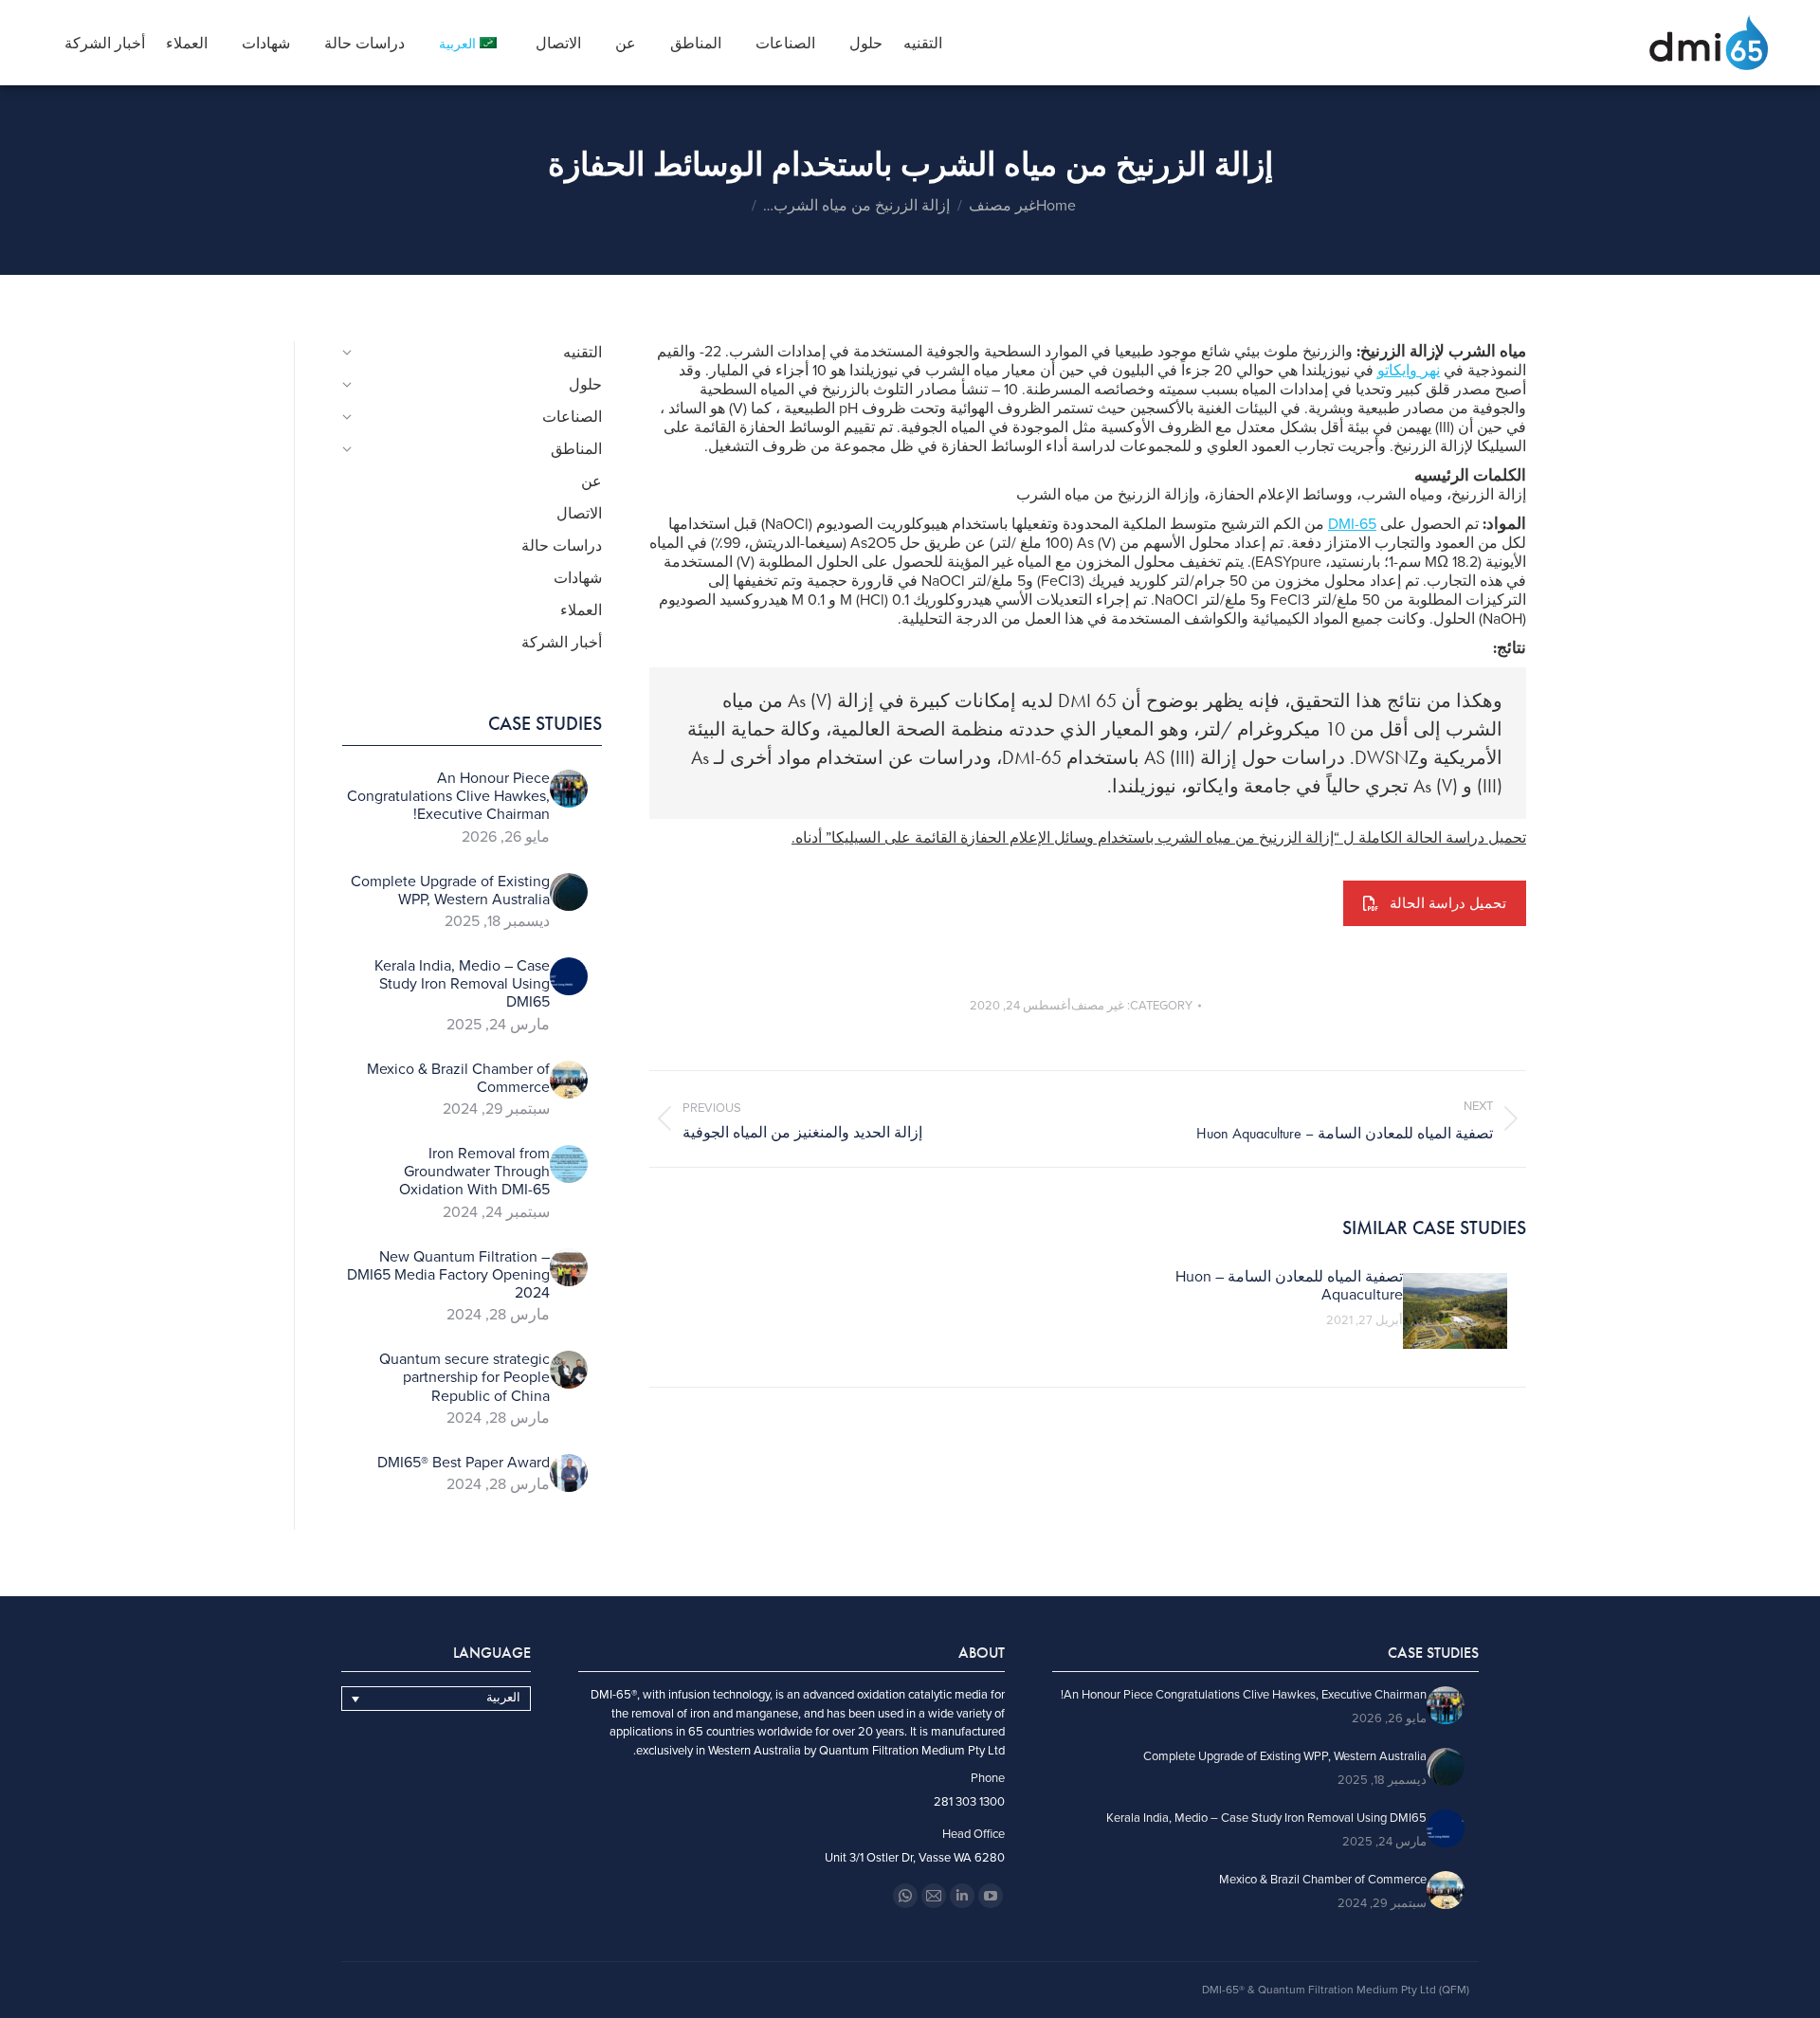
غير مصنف (1098, 1006)
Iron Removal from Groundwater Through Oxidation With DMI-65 (474, 1172)
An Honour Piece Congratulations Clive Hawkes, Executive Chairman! (448, 797)
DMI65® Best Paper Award (464, 1463)
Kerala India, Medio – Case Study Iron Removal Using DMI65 (462, 984)
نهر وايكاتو (1409, 371)
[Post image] (1455, 1311)
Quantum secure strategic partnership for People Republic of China (464, 1378)
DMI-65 (1352, 524)
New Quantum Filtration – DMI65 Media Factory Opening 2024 (448, 1275)
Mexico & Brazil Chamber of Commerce (458, 1079)
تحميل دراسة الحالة (1448, 903)
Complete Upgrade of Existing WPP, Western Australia (450, 891)
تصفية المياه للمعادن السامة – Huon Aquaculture (1289, 1286)
